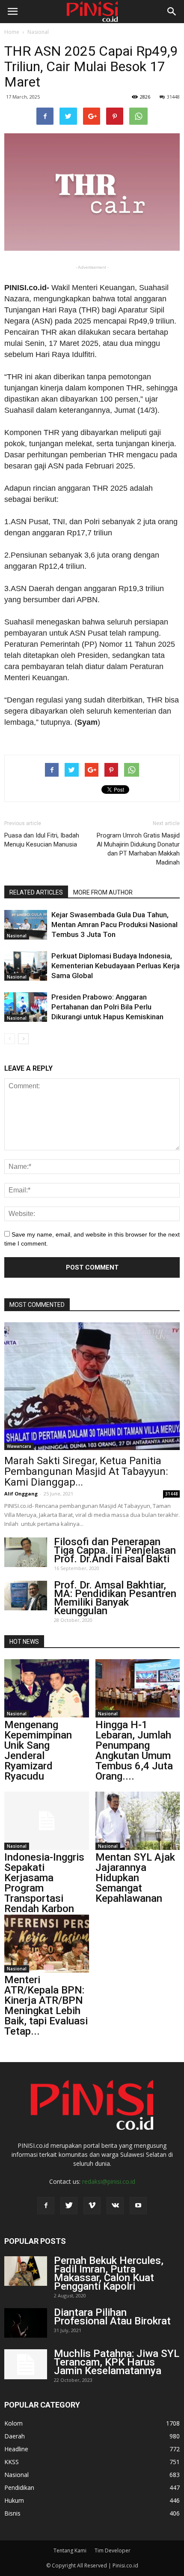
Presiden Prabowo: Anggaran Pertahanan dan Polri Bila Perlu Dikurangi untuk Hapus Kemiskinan (107, 1007)
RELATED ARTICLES (36, 892)
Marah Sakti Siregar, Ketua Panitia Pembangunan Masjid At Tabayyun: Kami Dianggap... (86, 1471)
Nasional (38, 32)
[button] (172, 12)
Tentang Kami (70, 2550)
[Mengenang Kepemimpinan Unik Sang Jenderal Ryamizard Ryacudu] (47, 1688)
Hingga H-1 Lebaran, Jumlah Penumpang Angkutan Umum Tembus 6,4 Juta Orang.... (134, 1750)
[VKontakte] (115, 2206)
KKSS (12, 2462)
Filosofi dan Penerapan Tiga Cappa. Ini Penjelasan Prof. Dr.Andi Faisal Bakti (115, 1550)
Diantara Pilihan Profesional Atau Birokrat (112, 2317)
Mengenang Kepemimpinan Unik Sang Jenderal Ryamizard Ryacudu (38, 1750)
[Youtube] (138, 2206)
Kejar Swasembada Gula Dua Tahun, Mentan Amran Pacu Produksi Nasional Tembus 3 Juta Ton (114, 925)
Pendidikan (19, 2487)
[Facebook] (46, 2206)
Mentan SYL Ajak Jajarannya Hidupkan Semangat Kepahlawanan (135, 1878)
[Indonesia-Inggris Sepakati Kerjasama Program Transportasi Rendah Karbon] (47, 1821)
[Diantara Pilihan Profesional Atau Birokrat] (26, 2323)
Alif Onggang (21, 1494)
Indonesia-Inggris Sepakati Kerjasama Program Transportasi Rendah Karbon (44, 1883)
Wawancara (19, 1446)
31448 (173, 97)
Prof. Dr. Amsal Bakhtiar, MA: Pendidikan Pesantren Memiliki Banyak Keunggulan (115, 1598)
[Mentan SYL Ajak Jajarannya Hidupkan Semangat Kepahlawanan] (138, 1821)
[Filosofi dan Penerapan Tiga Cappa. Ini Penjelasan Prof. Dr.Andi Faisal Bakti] (26, 1552)
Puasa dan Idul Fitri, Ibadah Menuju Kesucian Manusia (42, 840)
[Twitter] (69, 2206)
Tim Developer (113, 2550)
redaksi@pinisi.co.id (109, 2181)
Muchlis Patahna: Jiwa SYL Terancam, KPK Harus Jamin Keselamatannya (117, 2362)
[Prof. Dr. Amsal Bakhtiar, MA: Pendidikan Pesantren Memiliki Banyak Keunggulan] (26, 1596)
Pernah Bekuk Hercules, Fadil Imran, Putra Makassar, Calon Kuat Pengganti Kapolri (109, 2273)
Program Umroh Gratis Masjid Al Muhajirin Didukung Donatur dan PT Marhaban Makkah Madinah (138, 849)
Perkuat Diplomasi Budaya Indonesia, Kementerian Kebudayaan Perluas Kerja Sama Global (116, 966)
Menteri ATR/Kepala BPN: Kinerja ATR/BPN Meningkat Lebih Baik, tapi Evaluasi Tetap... (46, 2006)
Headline (16, 2449)
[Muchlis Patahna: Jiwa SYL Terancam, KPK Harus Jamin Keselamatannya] (26, 2364)
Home (12, 32)
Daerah (15, 2436)
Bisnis (12, 2513)
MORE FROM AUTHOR (103, 892)
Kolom (13, 2423)
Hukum (14, 2500)
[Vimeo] (92, 2206)
